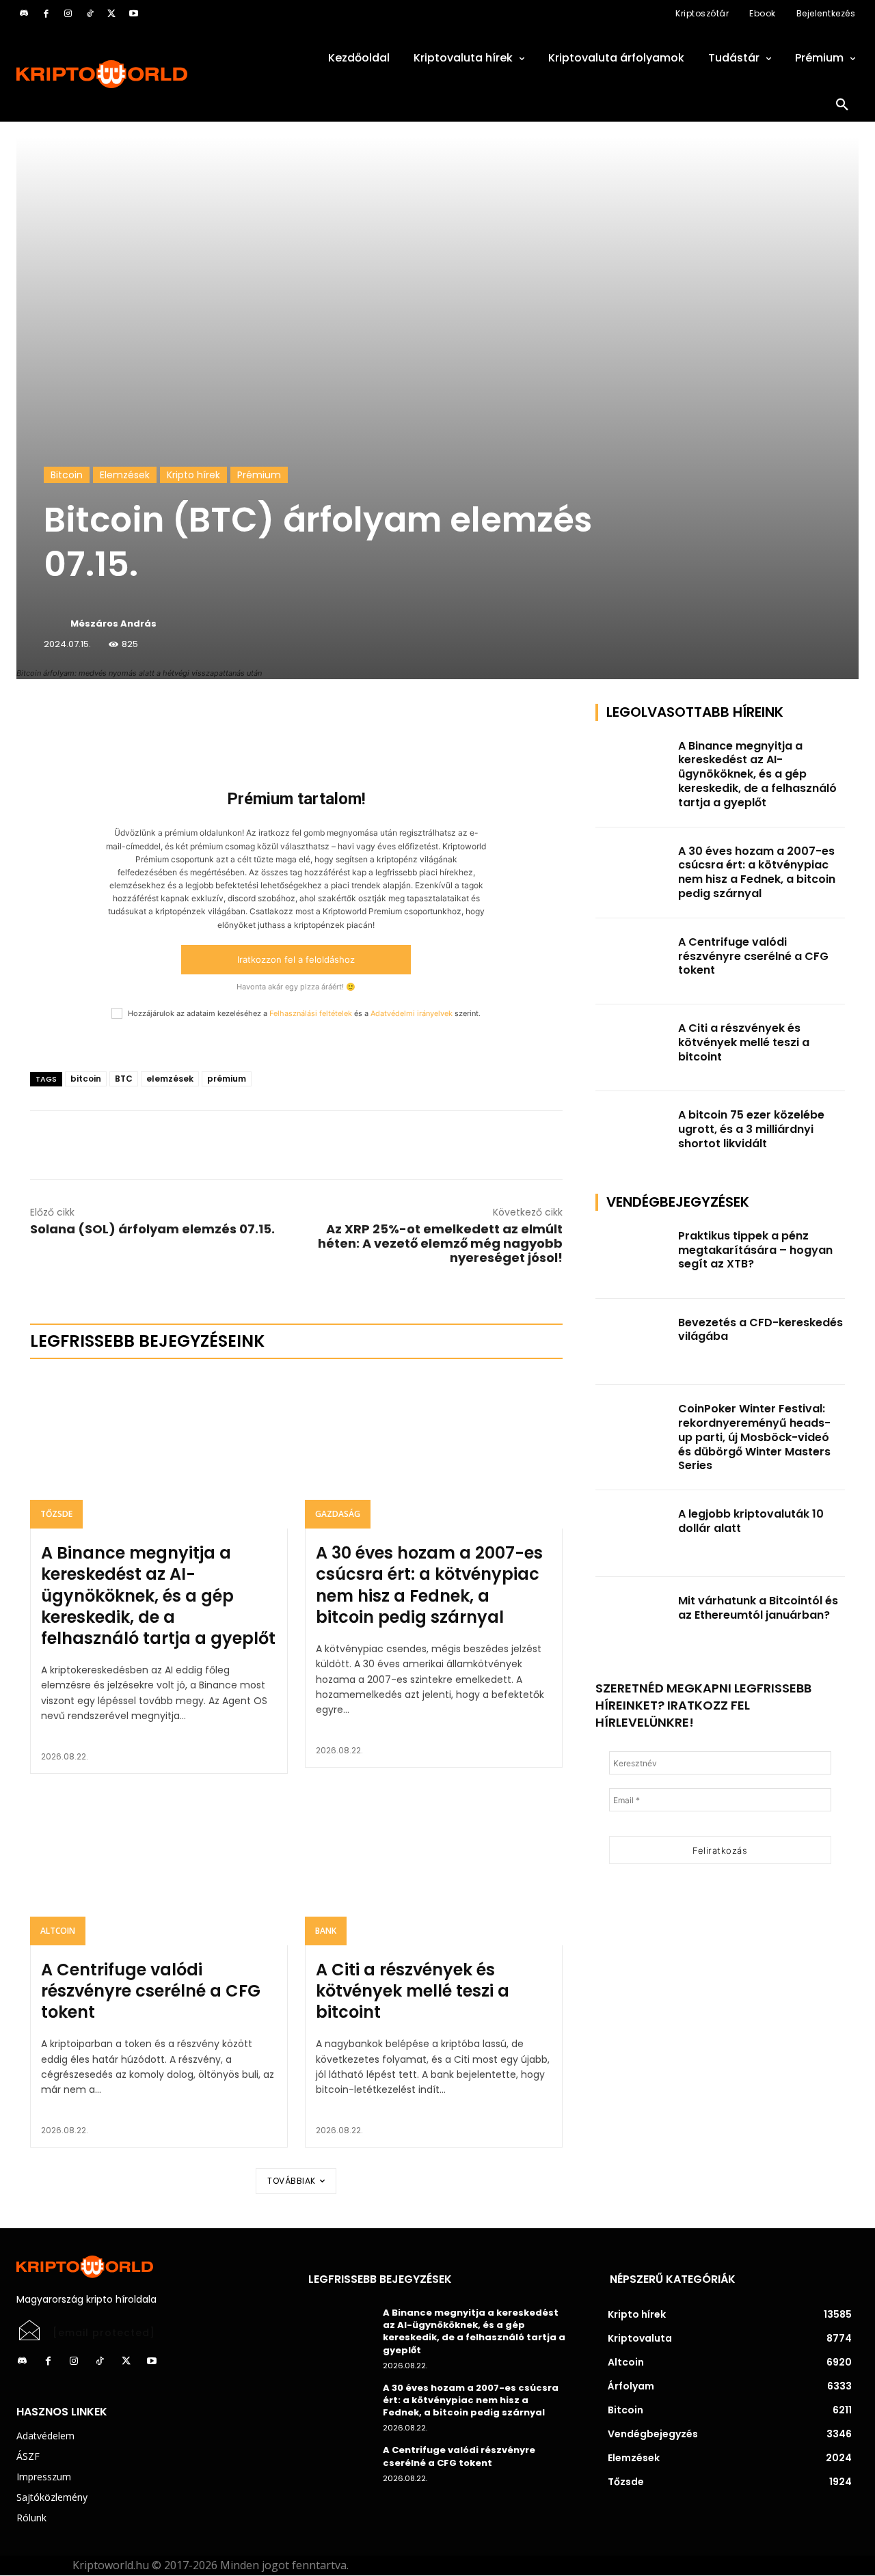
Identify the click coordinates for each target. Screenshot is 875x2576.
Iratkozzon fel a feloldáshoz (296, 959)
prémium (227, 1079)
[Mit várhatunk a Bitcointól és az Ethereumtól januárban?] (633, 1620)
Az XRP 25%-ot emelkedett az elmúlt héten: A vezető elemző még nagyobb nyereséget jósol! (440, 1243)
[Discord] (24, 14)
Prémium (259, 475)
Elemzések (125, 475)
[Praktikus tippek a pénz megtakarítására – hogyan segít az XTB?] (633, 1256)
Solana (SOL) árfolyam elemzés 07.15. (152, 1229)
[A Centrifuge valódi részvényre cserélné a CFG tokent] (159, 1868)
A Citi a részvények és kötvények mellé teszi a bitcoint (413, 1991)
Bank (326, 1931)
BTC (124, 1079)
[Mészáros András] (56, 624)
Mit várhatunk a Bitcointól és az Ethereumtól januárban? (758, 1608)
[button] (842, 105)
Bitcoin (67, 475)
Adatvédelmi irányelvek (412, 1013)
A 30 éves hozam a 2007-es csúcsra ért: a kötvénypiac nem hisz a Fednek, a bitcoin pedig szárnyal (429, 1585)
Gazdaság (338, 1514)
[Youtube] (133, 14)
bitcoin (86, 1079)
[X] (111, 14)
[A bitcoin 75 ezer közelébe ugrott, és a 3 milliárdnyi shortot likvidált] (633, 1135)
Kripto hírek (193, 475)
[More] (187, 717)
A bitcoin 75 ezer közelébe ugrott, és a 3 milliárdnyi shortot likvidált (751, 1129)
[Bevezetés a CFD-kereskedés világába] (633, 1342)
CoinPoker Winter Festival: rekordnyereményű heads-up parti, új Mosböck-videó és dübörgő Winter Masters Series (754, 1437)
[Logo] (146, 74)
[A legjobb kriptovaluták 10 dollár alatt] (633, 1534)
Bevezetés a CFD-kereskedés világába (760, 1330)
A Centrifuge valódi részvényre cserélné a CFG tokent (151, 1991)
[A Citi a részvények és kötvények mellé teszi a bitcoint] (434, 1868)
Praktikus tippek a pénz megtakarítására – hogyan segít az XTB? (755, 1250)
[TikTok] (90, 14)
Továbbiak (292, 2181)
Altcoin (58, 1931)
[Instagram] (68, 14)
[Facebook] (46, 14)
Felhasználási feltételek (311, 1013)
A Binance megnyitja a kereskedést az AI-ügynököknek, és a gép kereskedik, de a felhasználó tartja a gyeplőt (158, 1595)
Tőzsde (56, 1514)
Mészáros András (113, 624)
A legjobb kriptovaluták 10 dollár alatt (751, 1521)
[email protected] (104, 2333)
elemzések (170, 1079)
